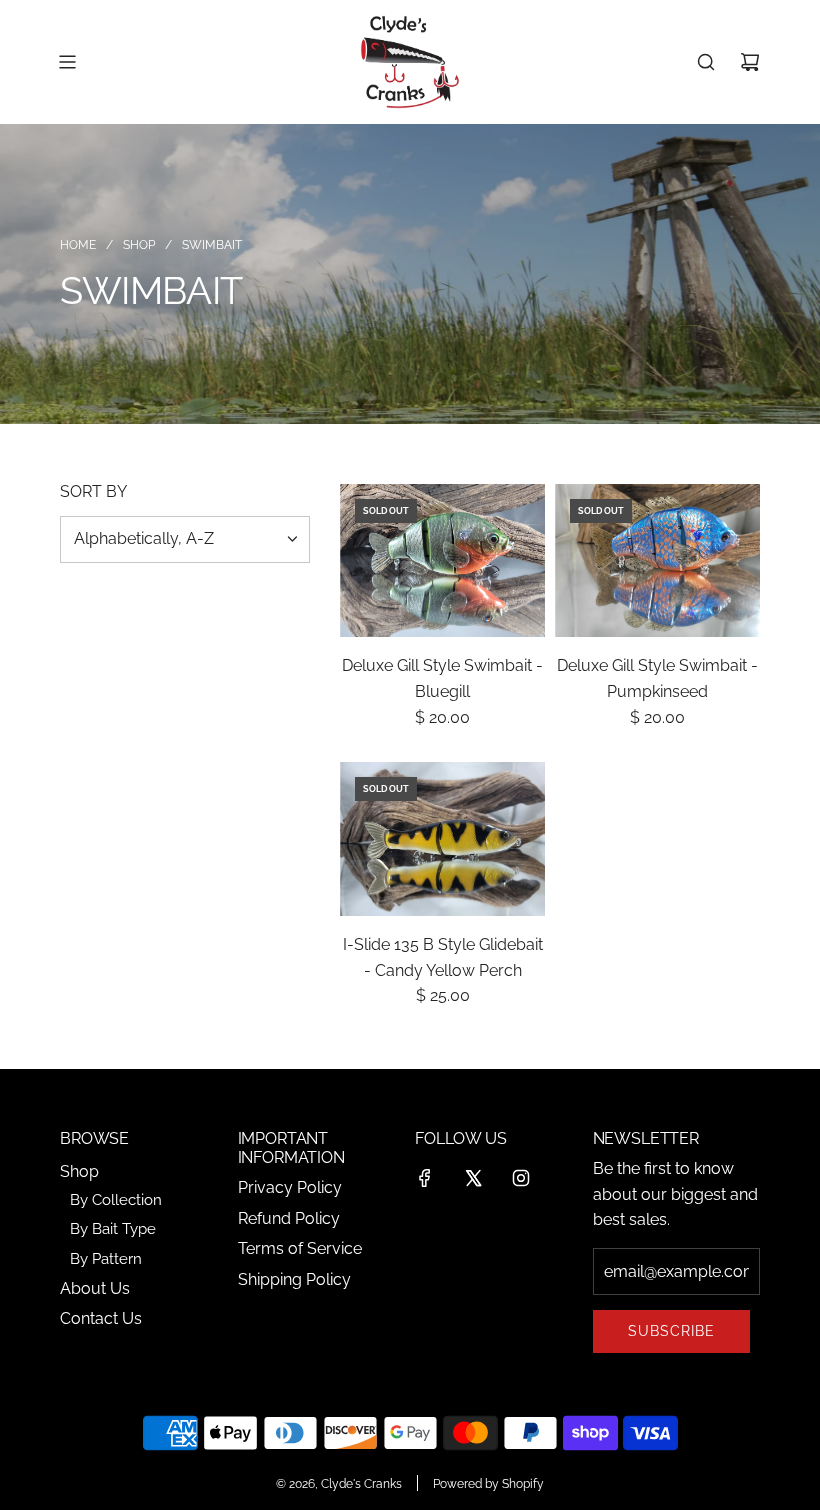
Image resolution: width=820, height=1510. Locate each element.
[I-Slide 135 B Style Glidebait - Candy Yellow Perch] (442, 839)
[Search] (706, 62)
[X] (473, 1178)
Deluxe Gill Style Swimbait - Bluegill (442, 678)
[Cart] (750, 62)
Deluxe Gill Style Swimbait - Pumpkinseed (657, 678)
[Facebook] (425, 1178)
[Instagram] (521, 1178)
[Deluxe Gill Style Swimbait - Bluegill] (442, 561)
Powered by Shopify (488, 1484)
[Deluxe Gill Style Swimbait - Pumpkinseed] (657, 561)
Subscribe (671, 1331)
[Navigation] (67, 62)
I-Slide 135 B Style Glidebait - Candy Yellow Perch (443, 957)
